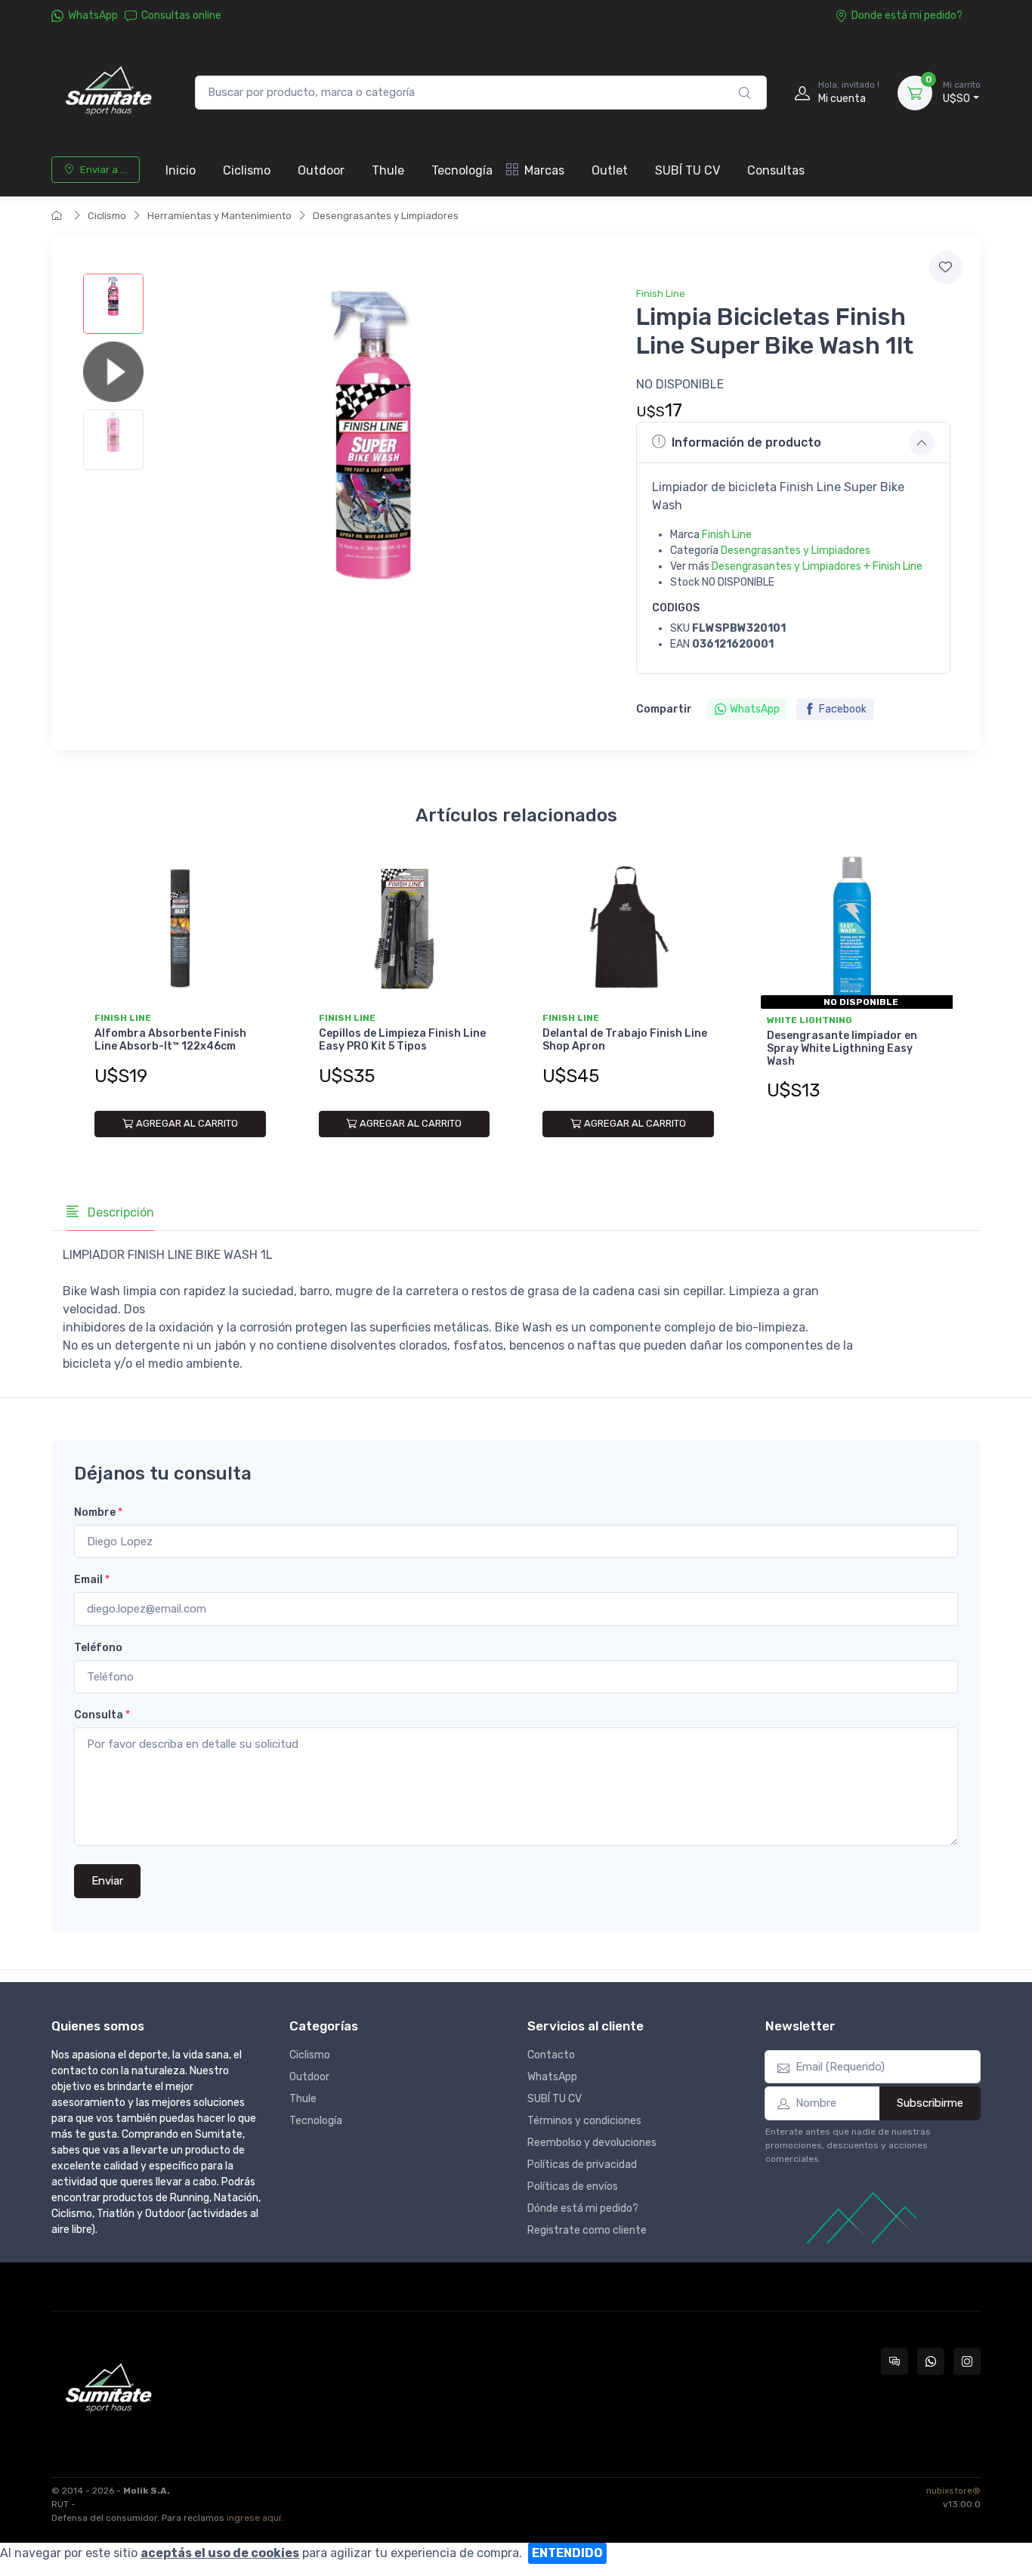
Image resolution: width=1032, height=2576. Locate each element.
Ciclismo (247, 170)
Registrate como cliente (587, 2230)
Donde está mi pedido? (907, 15)
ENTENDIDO (567, 2553)
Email (92, 1580)
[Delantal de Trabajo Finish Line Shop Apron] (628, 929)
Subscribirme (930, 2103)
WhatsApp (93, 15)
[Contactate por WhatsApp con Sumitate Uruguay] (931, 2361)
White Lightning (810, 1020)
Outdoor (321, 170)
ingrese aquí (254, 2518)
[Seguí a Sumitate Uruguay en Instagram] (967, 2361)
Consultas (776, 170)
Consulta (102, 1715)
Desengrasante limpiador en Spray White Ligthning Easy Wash (842, 1048)
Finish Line (661, 294)
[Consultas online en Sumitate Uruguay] (895, 2361)
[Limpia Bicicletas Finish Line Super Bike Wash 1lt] (113, 304)
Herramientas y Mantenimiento (219, 216)
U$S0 (962, 93)
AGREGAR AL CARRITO (187, 1123)
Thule (388, 170)
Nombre (98, 1512)
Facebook (843, 709)
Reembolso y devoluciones (592, 2143)
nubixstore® (953, 2491)
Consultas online (181, 15)
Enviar (107, 1881)
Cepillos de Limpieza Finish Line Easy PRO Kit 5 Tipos (402, 1040)
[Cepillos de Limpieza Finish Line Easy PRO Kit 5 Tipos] (405, 929)
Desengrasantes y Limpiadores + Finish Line (817, 566)
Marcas (544, 170)
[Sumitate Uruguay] (108, 93)
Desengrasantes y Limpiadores (386, 216)
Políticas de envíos (573, 2186)
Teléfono (98, 1648)
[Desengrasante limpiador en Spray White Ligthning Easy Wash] (853, 929)
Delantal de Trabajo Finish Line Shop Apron (625, 1040)
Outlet (610, 170)
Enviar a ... (104, 170)
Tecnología (462, 170)
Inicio (181, 170)
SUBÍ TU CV (687, 170)
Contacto (551, 2055)
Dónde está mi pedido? (583, 2208)
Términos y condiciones (584, 2121)
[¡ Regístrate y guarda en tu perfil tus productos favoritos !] (946, 267)
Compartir (664, 709)
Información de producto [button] (746, 442)
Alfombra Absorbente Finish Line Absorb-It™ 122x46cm (170, 1040)
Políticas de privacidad (582, 2165)
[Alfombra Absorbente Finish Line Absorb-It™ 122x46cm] (180, 929)
